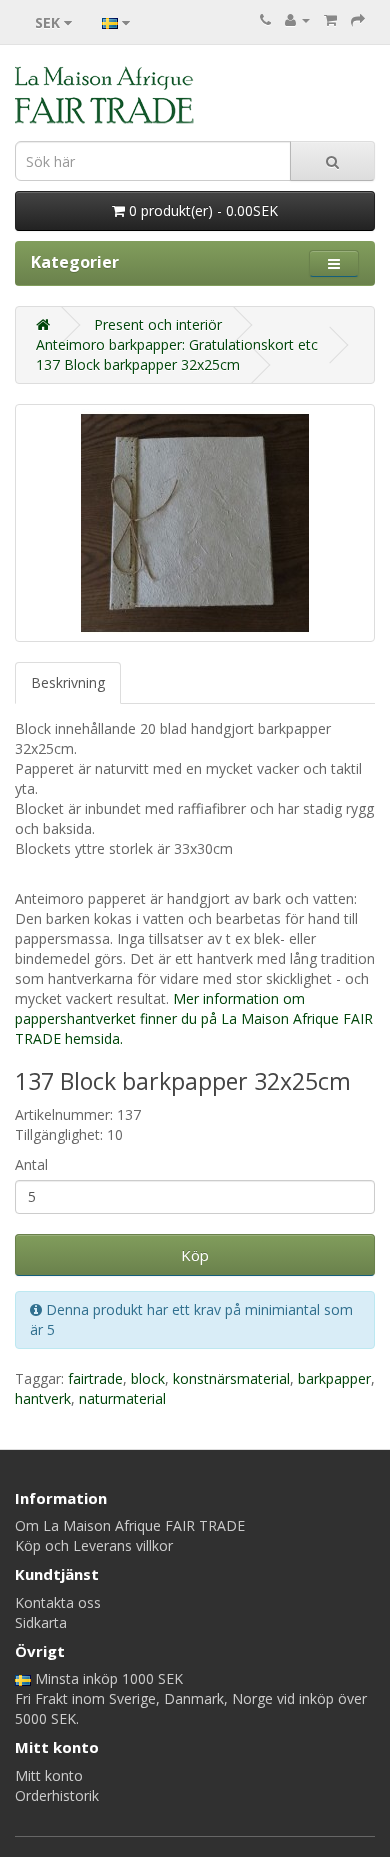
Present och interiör (158, 324)
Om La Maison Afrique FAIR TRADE (130, 1525)
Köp (195, 1255)
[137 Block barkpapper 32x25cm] (195, 523)
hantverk (43, 1398)
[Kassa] (358, 19)
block (148, 1378)
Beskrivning (68, 682)
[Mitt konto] (297, 19)
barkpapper (334, 1378)
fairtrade (95, 1378)
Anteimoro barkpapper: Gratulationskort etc (177, 344)
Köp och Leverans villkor (94, 1545)
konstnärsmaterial (231, 1378)
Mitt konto (49, 1775)
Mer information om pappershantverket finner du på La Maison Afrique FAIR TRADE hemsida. (194, 1018)
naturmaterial (122, 1398)
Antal (31, 1164)
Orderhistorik (57, 1795)
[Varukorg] (330, 19)
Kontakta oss (58, 1602)
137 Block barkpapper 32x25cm (138, 364)
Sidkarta (41, 1622)
